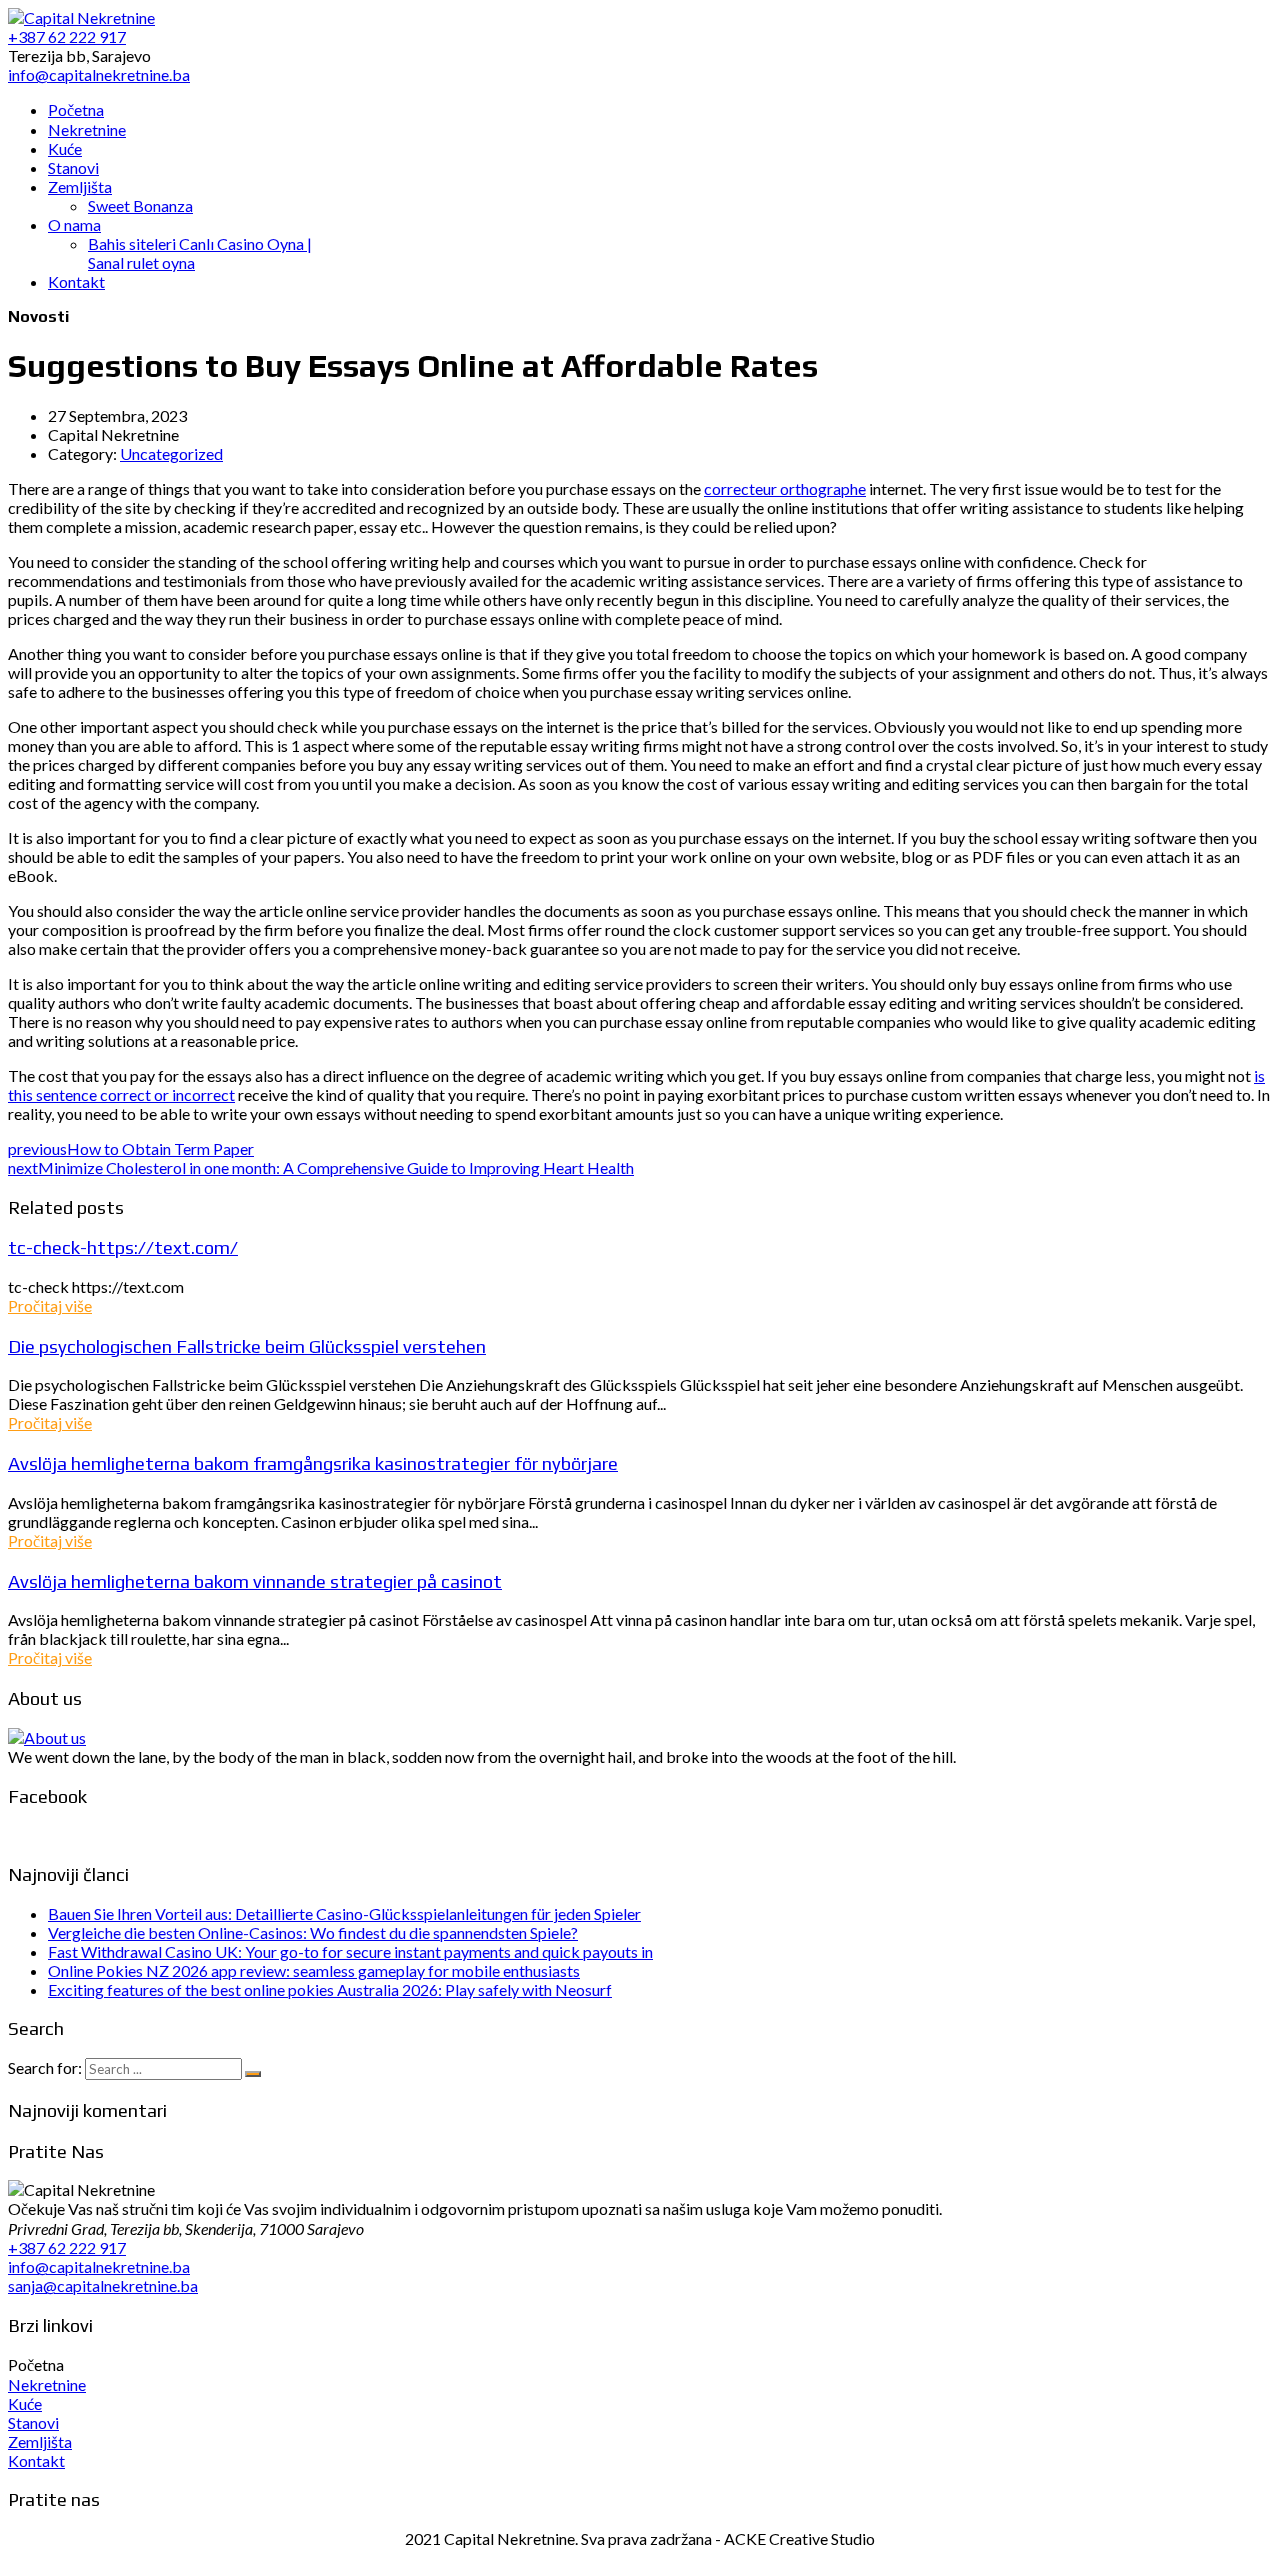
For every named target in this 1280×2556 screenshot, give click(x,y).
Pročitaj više (50, 1305)
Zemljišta (40, 2441)
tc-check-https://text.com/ (123, 1247)
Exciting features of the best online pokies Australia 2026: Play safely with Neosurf (330, 1989)
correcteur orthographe (785, 488)
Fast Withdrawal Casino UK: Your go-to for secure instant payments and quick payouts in (350, 1951)
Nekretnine (47, 2384)
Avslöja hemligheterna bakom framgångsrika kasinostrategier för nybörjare (313, 1463)
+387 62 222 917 (67, 2247)
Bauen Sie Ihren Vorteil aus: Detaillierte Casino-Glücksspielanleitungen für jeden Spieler (344, 1913)
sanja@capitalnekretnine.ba (103, 2285)
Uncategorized (171, 453)
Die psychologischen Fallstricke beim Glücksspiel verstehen (247, 1346)
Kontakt (36, 2460)
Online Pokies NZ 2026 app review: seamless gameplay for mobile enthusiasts (314, 1970)
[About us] (47, 1737)
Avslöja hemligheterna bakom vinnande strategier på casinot (255, 1581)
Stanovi (33, 2422)
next (321, 1167)
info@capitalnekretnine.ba (99, 2266)
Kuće (25, 2403)
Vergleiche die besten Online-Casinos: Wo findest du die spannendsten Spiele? (313, 1932)
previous (131, 1148)
